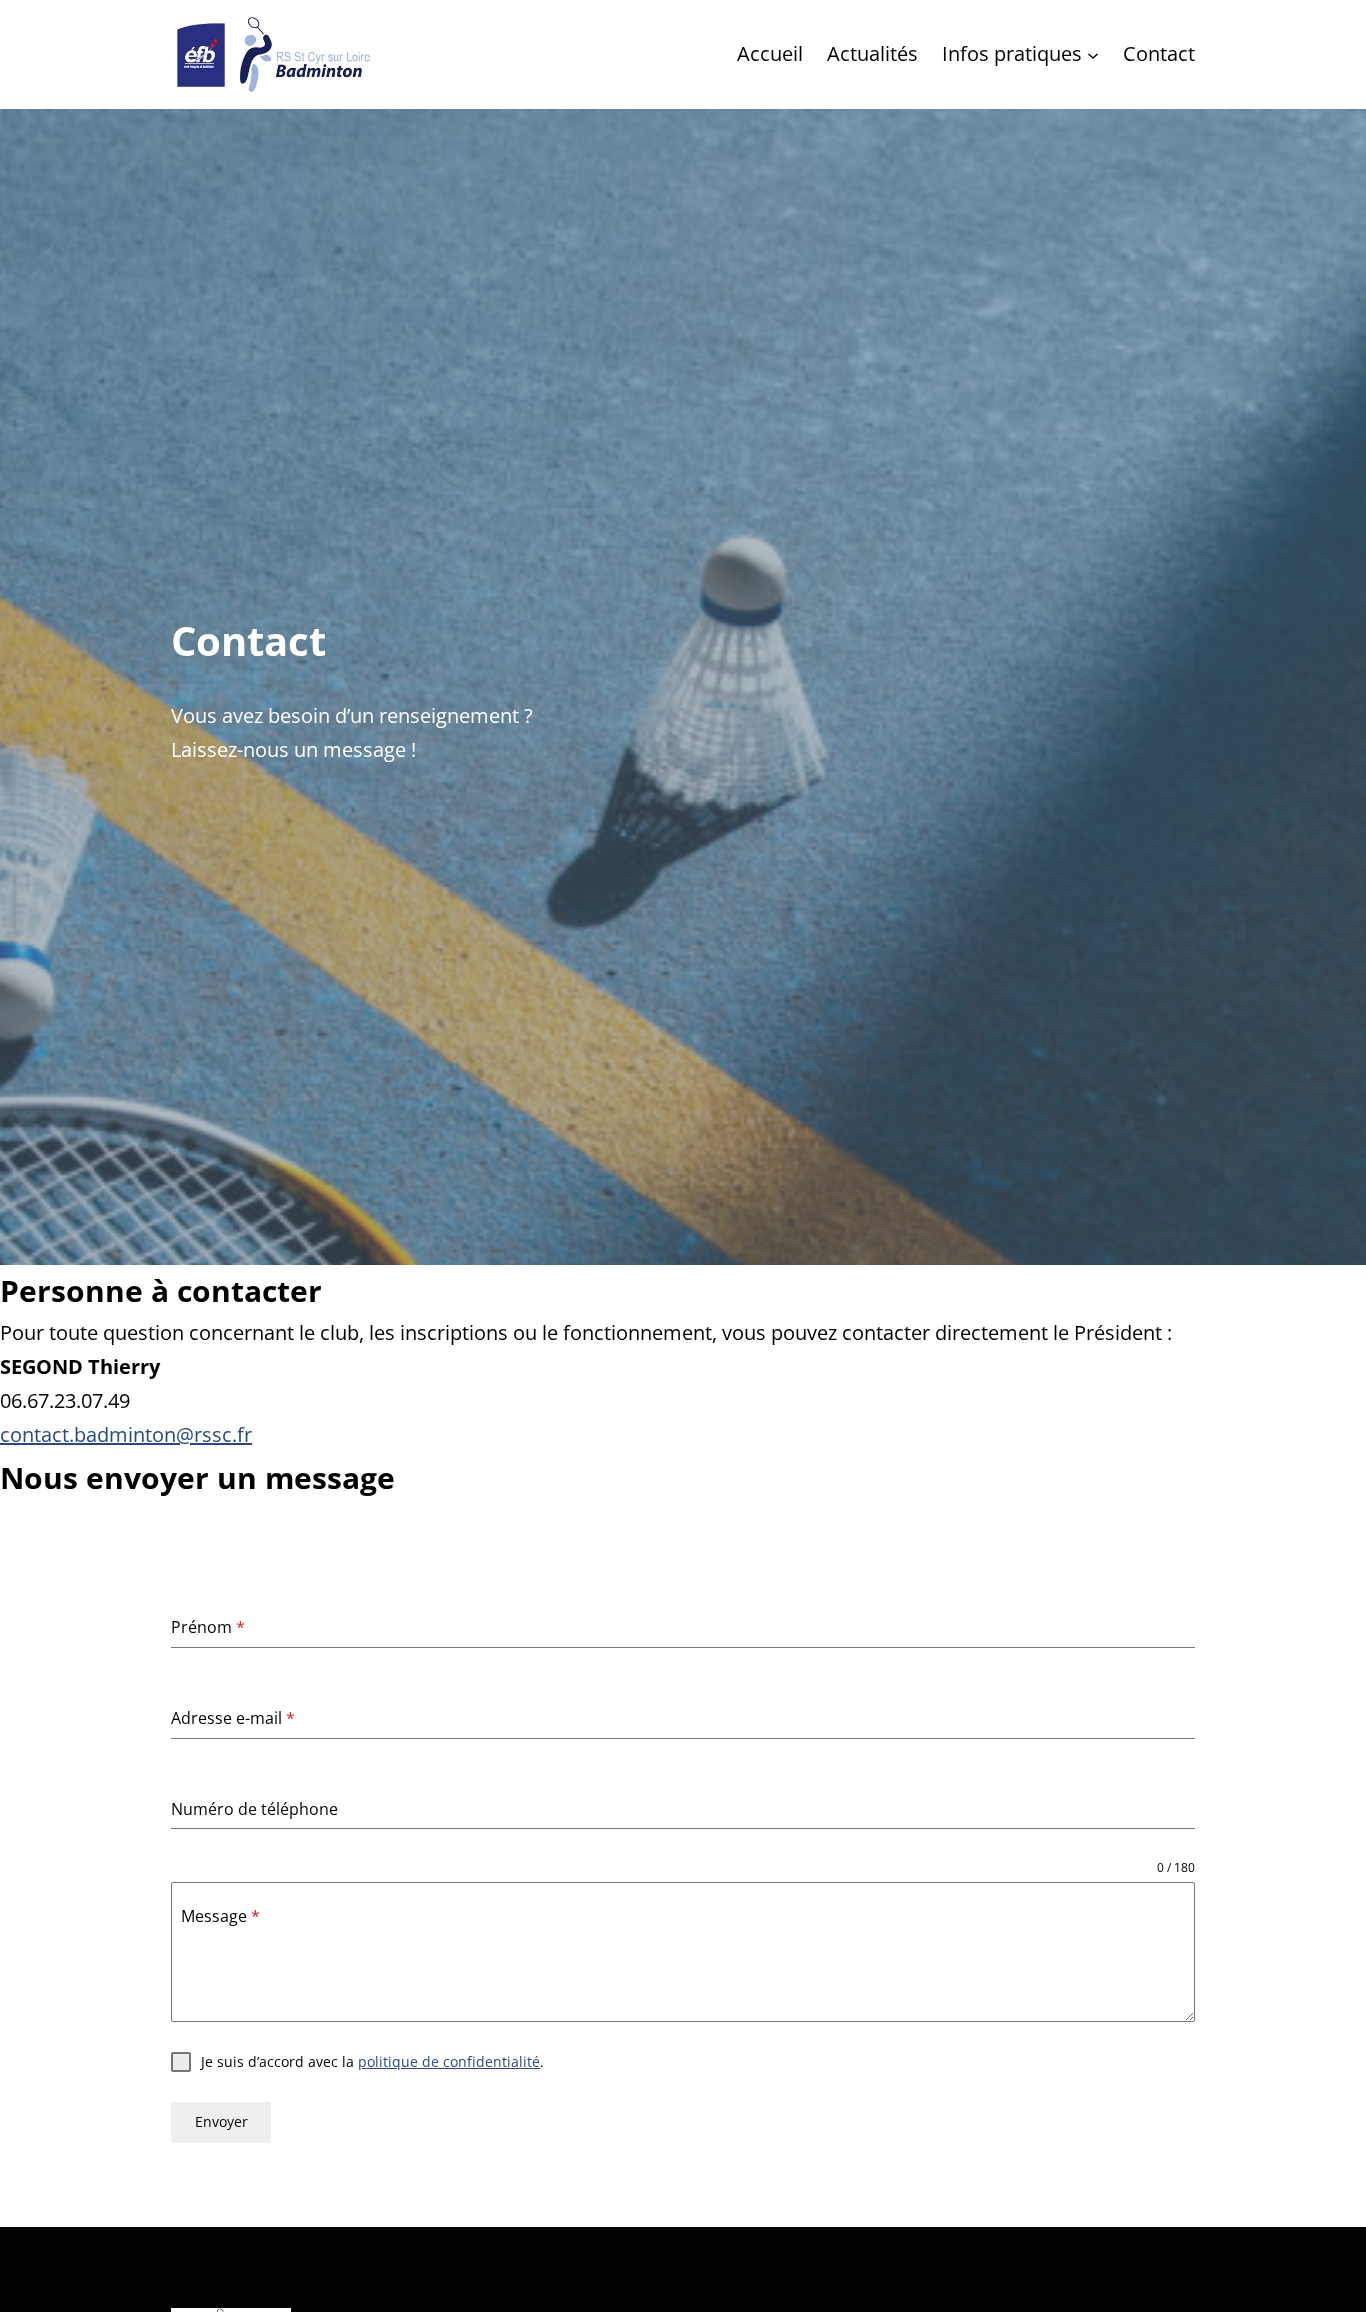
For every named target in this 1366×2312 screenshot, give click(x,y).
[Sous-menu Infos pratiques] (1093, 54)
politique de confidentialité (449, 2061)
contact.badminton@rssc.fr (126, 1434)
